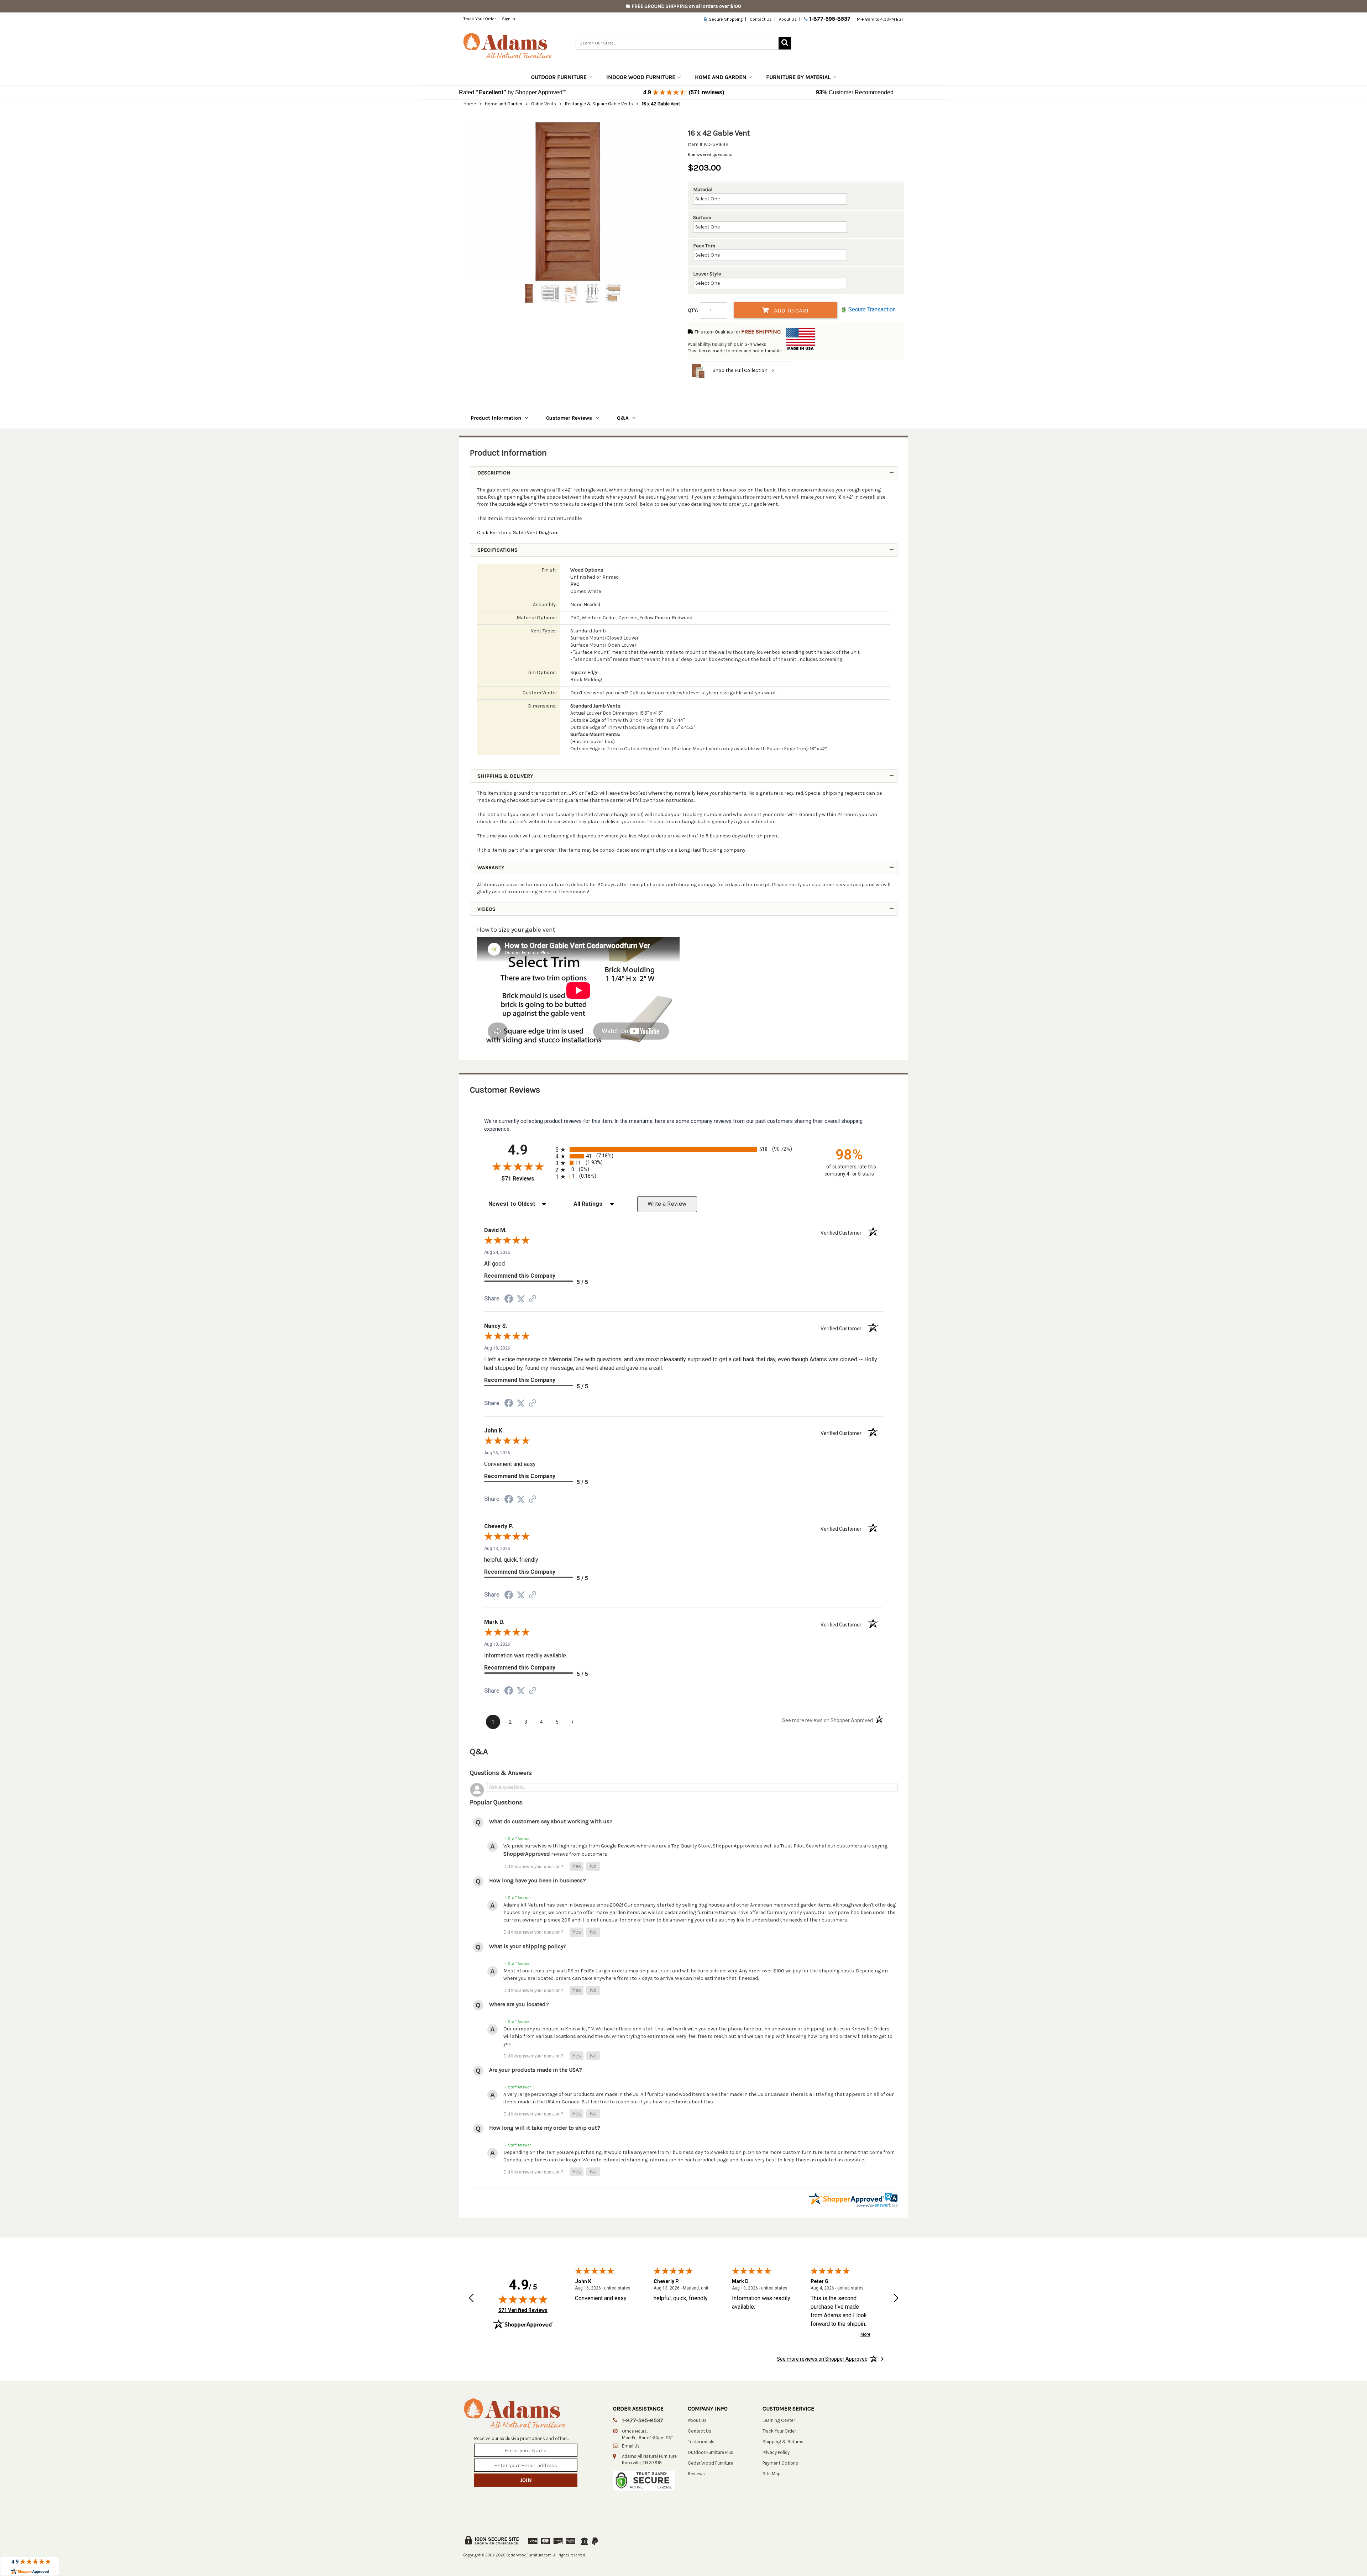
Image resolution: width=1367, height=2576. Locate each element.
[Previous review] (471, 2299)
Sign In (509, 19)
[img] (523, 2299)
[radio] (684, 1149)
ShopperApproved (527, 1854)
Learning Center (779, 2420)
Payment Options (780, 2463)
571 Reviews (527, 1179)
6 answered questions (710, 154)
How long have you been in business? (538, 1880)
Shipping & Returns (783, 2442)
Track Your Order (480, 19)
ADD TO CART (791, 310)
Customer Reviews (569, 418)
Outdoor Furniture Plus (711, 2452)
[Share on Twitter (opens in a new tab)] (521, 1299)
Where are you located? (519, 2004)
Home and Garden (721, 77)
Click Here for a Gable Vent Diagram (518, 533)
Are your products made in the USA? (536, 2070)
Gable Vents (544, 104)
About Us (788, 19)
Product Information (496, 418)
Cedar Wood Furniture (710, 2463)
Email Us (631, 2446)
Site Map (772, 2474)
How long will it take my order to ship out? (545, 2128)
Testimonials (701, 2442)
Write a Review (667, 1204)
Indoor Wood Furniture (641, 77)
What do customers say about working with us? (551, 1821)
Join (526, 2480)
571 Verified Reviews (523, 2310)
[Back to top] (1262, 2553)
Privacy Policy (776, 2452)
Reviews (696, 2474)
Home (470, 104)
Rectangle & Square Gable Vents (599, 104)
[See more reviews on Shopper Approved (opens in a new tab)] (533, 1300)
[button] (577, 1867)
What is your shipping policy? (528, 1946)
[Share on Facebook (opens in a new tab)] (509, 1300)
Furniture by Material (798, 77)
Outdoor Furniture (559, 77)
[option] (572, 202)
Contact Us (761, 19)
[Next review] (896, 2299)
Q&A (623, 418)
